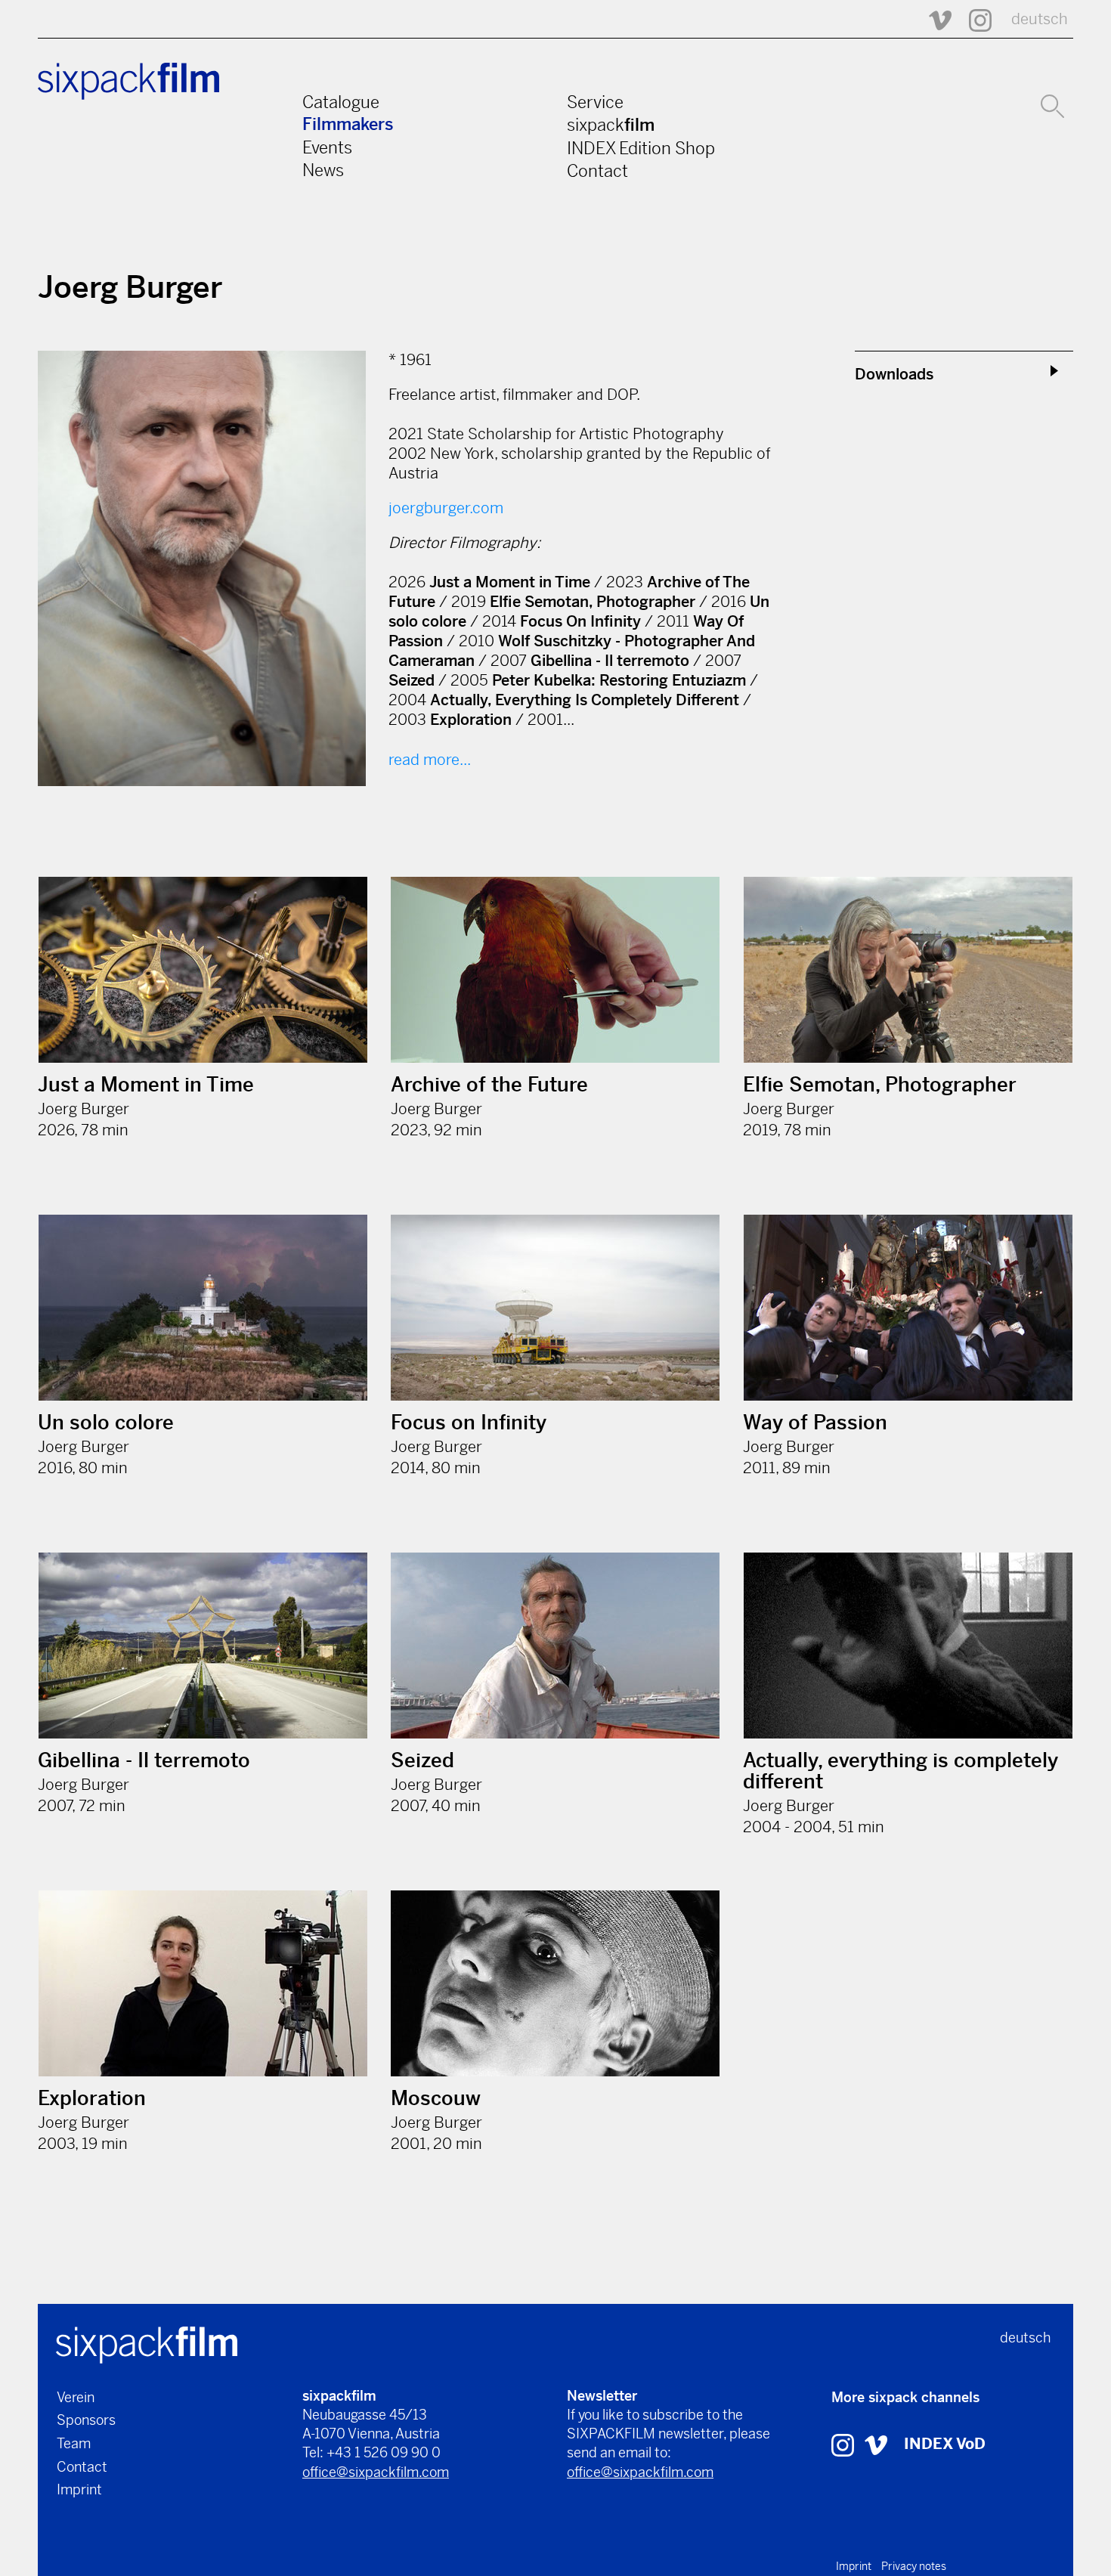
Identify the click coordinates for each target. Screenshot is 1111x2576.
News (323, 170)
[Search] (1052, 104)
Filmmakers (348, 124)
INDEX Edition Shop (641, 148)
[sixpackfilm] (147, 2344)
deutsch (1040, 19)
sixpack (611, 125)
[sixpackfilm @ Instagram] (973, 19)
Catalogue (341, 102)
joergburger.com (446, 508)
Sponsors (86, 2420)
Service (595, 102)
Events (327, 147)
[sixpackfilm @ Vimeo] (933, 19)
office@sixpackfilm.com (376, 2472)
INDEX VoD (945, 2444)
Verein (76, 2397)
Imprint (79, 2489)
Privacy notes (914, 2566)
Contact (597, 171)
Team (74, 2443)
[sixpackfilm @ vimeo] (876, 2444)
